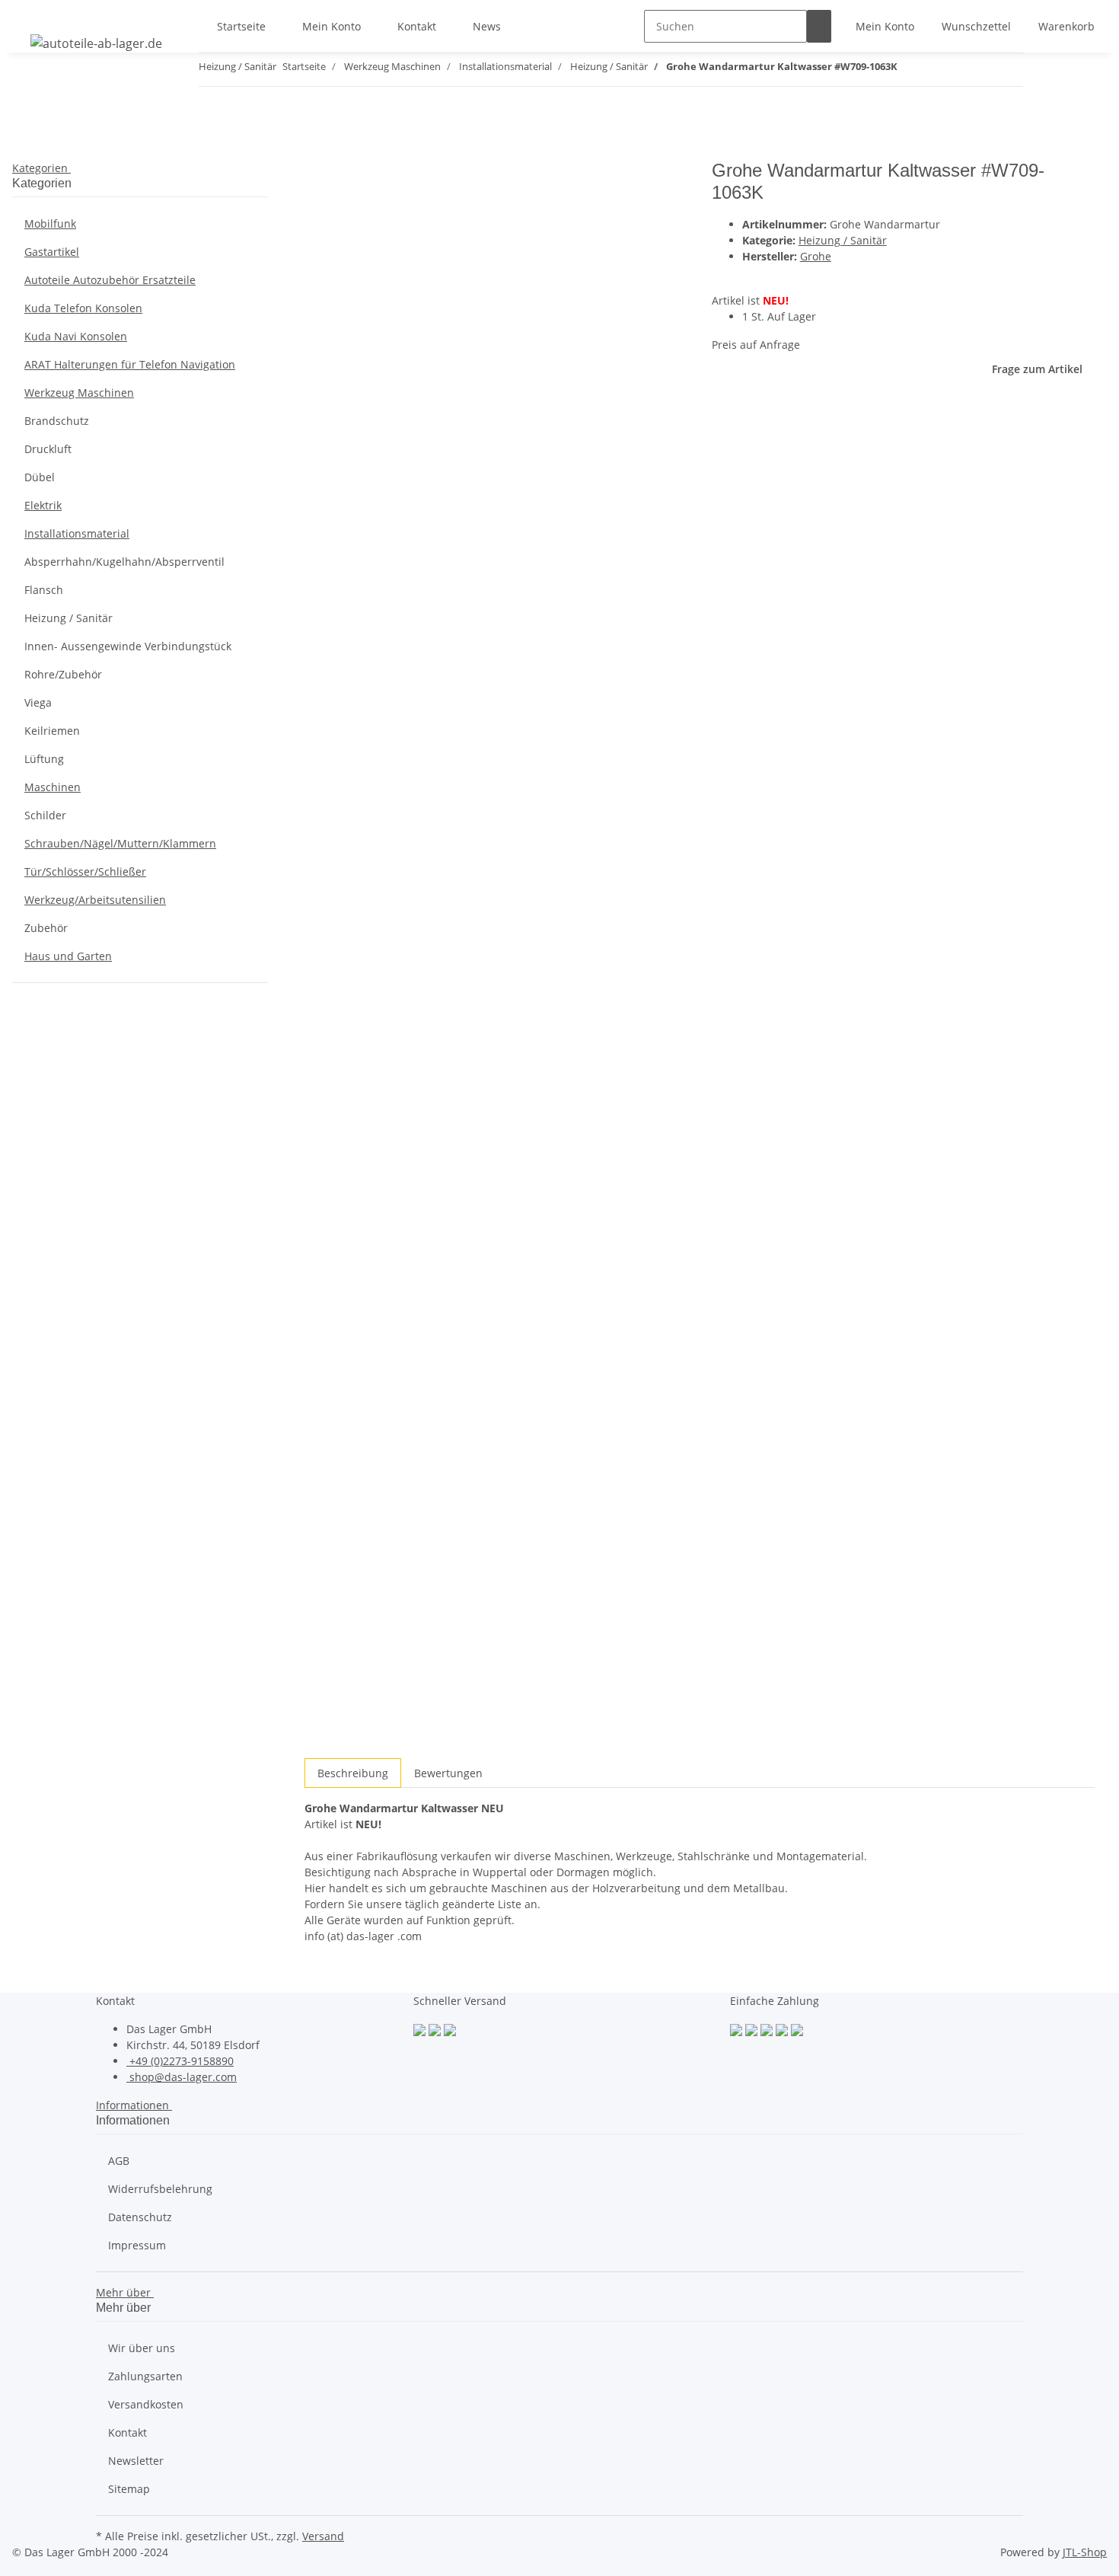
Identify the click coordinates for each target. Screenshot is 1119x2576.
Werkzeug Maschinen (79, 393)
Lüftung (44, 759)
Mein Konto (332, 26)
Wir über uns (142, 2348)
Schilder (45, 815)
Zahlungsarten (145, 2376)
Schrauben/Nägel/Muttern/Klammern (120, 843)
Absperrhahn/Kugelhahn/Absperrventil (124, 562)
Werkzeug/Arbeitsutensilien (95, 900)
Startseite (241, 26)
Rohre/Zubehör (63, 674)
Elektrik (43, 505)
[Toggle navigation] (31, 13)
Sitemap (129, 2489)
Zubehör (46, 928)
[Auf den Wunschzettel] (344, 209)
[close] (317, 176)
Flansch (44, 590)
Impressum (137, 2245)
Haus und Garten (68, 956)
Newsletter (136, 2461)
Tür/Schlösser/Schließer (85, 871)
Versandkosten (146, 2404)
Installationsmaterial (77, 533)
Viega (38, 702)
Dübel (40, 477)
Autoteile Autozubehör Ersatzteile (110, 280)
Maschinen (53, 787)
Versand (323, 2536)
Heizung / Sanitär (843, 240)
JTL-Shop (1085, 2552)
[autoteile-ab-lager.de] (96, 43)
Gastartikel (52, 252)
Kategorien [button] (41, 168)
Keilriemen (52, 731)
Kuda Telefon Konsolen (83, 308)
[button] (885, 26)
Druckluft (48, 449)
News (487, 26)
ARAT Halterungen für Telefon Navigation (130, 364)
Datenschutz (140, 2217)
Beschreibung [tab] (353, 1773)
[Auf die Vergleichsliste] (317, 209)
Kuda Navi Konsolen (76, 336)
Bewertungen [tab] (448, 1773)
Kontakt (417, 26)
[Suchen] (819, 26)
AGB (119, 2161)
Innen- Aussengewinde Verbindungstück (128, 646)
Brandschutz (57, 421)
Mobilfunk (50, 223)
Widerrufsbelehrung (160, 2189)
